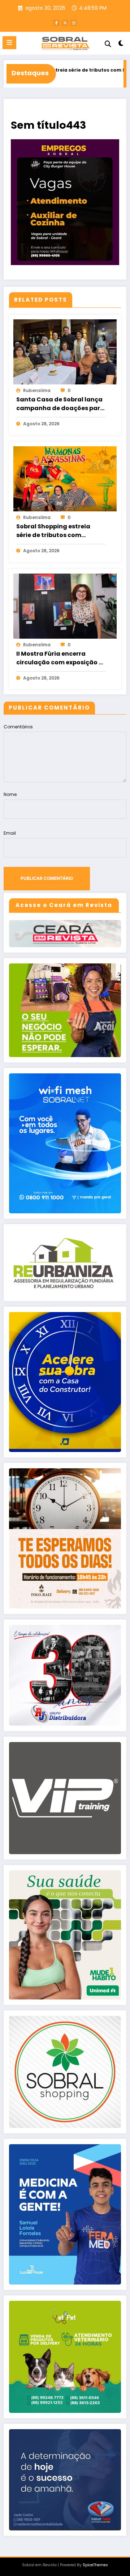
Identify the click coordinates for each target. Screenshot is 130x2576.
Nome (10, 794)
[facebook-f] (56, 23)
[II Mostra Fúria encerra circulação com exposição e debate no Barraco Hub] (65, 606)
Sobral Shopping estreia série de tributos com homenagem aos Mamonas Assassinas (59, 531)
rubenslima (37, 390)
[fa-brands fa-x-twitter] (65, 23)
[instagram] (74, 23)
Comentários (18, 727)
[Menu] (9, 43)
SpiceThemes (95, 2565)
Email (10, 833)
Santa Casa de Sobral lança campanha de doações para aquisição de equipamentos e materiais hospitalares (60, 404)
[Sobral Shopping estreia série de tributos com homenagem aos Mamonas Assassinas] (65, 479)
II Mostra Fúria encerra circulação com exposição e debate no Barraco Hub (59, 658)
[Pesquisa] (108, 44)
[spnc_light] (121, 45)
